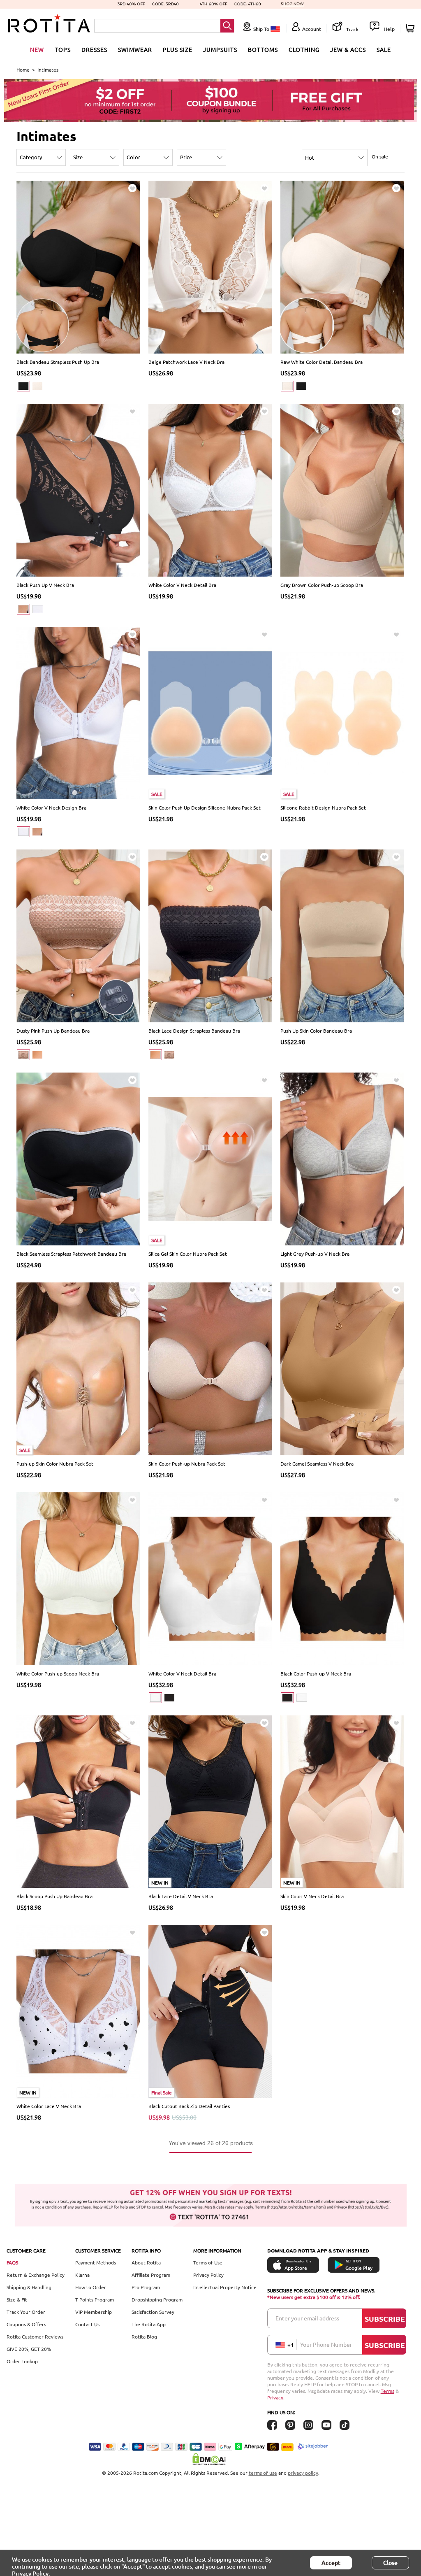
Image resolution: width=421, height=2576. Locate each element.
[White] (38, 609)
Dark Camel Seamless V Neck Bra (317, 1464)
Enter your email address (307, 2318)
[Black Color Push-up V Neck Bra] (342, 1578)
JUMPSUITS (220, 49)
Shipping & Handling (29, 2287)
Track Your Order (26, 2312)
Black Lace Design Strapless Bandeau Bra (194, 1031)
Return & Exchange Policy (36, 2275)
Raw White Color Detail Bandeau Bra (322, 362)
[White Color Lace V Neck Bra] (78, 2011)
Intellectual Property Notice (225, 2287)
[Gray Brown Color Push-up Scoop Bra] (342, 489)
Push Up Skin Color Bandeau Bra (316, 1031)
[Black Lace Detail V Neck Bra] (210, 1801)
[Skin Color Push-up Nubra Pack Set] (210, 1368)
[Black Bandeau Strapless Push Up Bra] (78, 266)
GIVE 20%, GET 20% (29, 2349)
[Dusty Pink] (23, 1055)
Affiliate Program (151, 2275)
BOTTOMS (263, 49)
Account (312, 29)
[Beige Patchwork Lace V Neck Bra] (210, 266)
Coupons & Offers (26, 2324)
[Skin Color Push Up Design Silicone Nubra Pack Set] (210, 712)
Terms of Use (208, 2262)
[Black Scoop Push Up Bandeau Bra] (78, 1801)
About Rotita (146, 2262)
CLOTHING (304, 49)
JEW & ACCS (348, 49)
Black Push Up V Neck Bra (45, 585)
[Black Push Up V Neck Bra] (78, 489)
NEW (37, 49)
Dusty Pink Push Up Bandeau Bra (53, 1031)
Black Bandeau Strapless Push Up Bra (58, 362)
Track (352, 29)
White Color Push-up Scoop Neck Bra (58, 1673)
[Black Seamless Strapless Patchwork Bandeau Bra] (78, 1158)
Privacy (275, 2397)
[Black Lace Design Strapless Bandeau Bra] (210, 935)
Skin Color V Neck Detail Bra (312, 1896)
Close (390, 2563)
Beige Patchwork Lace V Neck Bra (186, 362)
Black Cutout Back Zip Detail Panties (189, 2106)
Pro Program (146, 2287)
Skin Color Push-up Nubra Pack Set (187, 1464)
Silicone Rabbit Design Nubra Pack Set (323, 807)
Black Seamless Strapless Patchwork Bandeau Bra (71, 1254)
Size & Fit (17, 2299)
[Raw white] (37, 386)
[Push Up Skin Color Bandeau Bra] (342, 935)
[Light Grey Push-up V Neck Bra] (342, 1158)
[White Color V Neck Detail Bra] (210, 489)
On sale (380, 156)
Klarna (82, 2275)
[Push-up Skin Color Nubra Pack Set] (78, 1368)
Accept (331, 2563)
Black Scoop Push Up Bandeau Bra (54, 1896)
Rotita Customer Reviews (35, 2336)
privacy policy (303, 2473)
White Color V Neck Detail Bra (182, 585)
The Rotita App (149, 2324)
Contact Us (87, 2324)
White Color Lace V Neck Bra (49, 2106)
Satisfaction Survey (153, 2312)
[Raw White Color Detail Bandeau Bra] (342, 266)
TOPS (63, 49)
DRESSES (94, 49)
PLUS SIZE (178, 49)
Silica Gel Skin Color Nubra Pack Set (188, 1254)
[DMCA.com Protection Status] (210, 2459)
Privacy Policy (208, 2275)
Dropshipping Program (157, 2299)
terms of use (263, 2473)
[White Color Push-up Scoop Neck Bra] (78, 1578)
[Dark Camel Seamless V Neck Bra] (342, 1368)
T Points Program (95, 2299)
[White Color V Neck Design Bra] (78, 712)
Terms (387, 2391)
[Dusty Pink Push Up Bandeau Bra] (78, 935)
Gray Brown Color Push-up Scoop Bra (322, 585)
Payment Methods (96, 2262)
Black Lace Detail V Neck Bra (181, 1896)
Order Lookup (22, 2361)
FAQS (12, 2262)
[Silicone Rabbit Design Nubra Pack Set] (342, 712)
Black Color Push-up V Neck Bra (316, 1673)
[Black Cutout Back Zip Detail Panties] (210, 2011)
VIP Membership (94, 2312)
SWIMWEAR (135, 49)
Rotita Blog (144, 2336)
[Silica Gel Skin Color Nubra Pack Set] (210, 1158)
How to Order (91, 2287)
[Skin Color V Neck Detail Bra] (342, 1801)
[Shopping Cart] (411, 28)
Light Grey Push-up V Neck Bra (315, 1254)
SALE (384, 49)
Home (23, 70)
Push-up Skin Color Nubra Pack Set (55, 1464)
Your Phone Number (326, 2344)
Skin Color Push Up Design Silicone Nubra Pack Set (205, 807)
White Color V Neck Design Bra (51, 807)
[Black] (23, 386)
